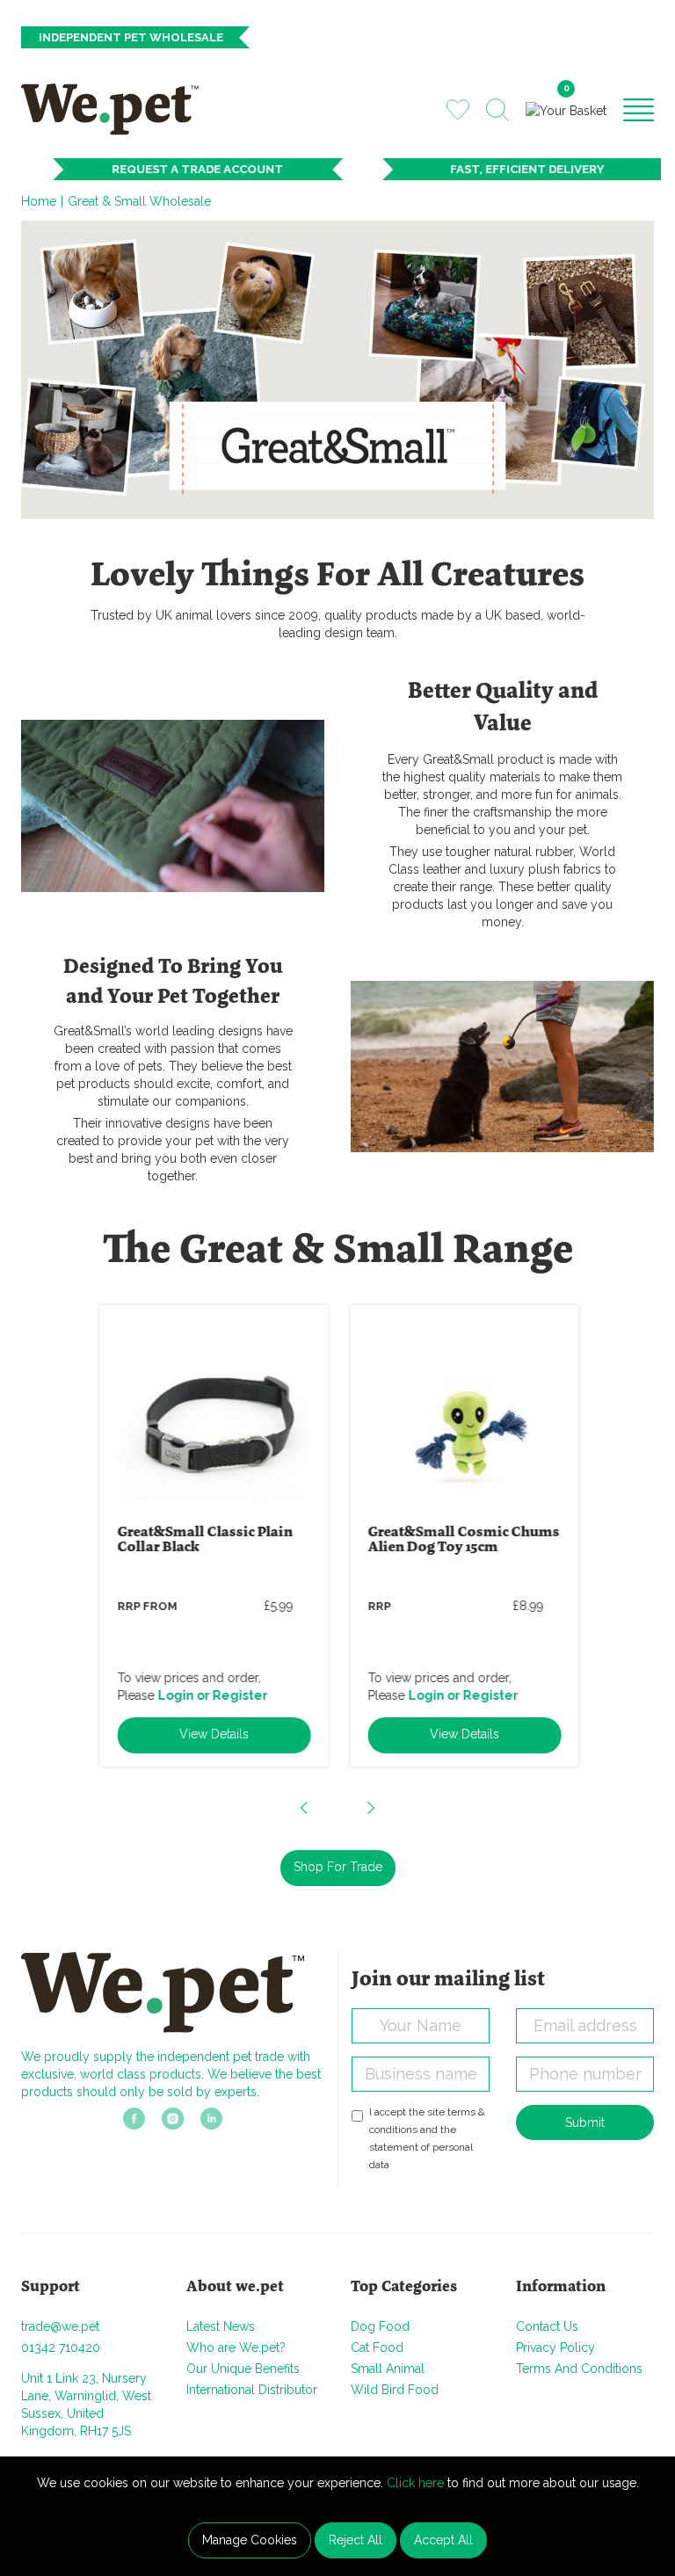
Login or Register (211, 1695)
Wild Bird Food (395, 2390)
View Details (212, 1734)
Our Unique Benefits (243, 2369)
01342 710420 (61, 2347)
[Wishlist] (458, 109)
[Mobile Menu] (639, 109)
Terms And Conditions (579, 2369)
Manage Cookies (250, 2540)
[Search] (497, 110)
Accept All (443, 2540)
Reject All (356, 2540)
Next (370, 1808)
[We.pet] (116, 109)
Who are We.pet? (236, 2347)
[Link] (134, 2124)
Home (39, 201)
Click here (415, 2483)
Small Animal (388, 2369)
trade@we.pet (60, 2326)
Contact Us (547, 2326)
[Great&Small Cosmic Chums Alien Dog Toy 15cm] (463, 1415)
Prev (305, 1808)
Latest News (221, 2326)
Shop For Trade (338, 1867)
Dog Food (380, 2326)
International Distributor (252, 2390)
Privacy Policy (555, 2347)
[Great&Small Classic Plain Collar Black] (213, 1415)
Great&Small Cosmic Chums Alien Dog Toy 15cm (462, 1540)
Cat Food (377, 2347)
